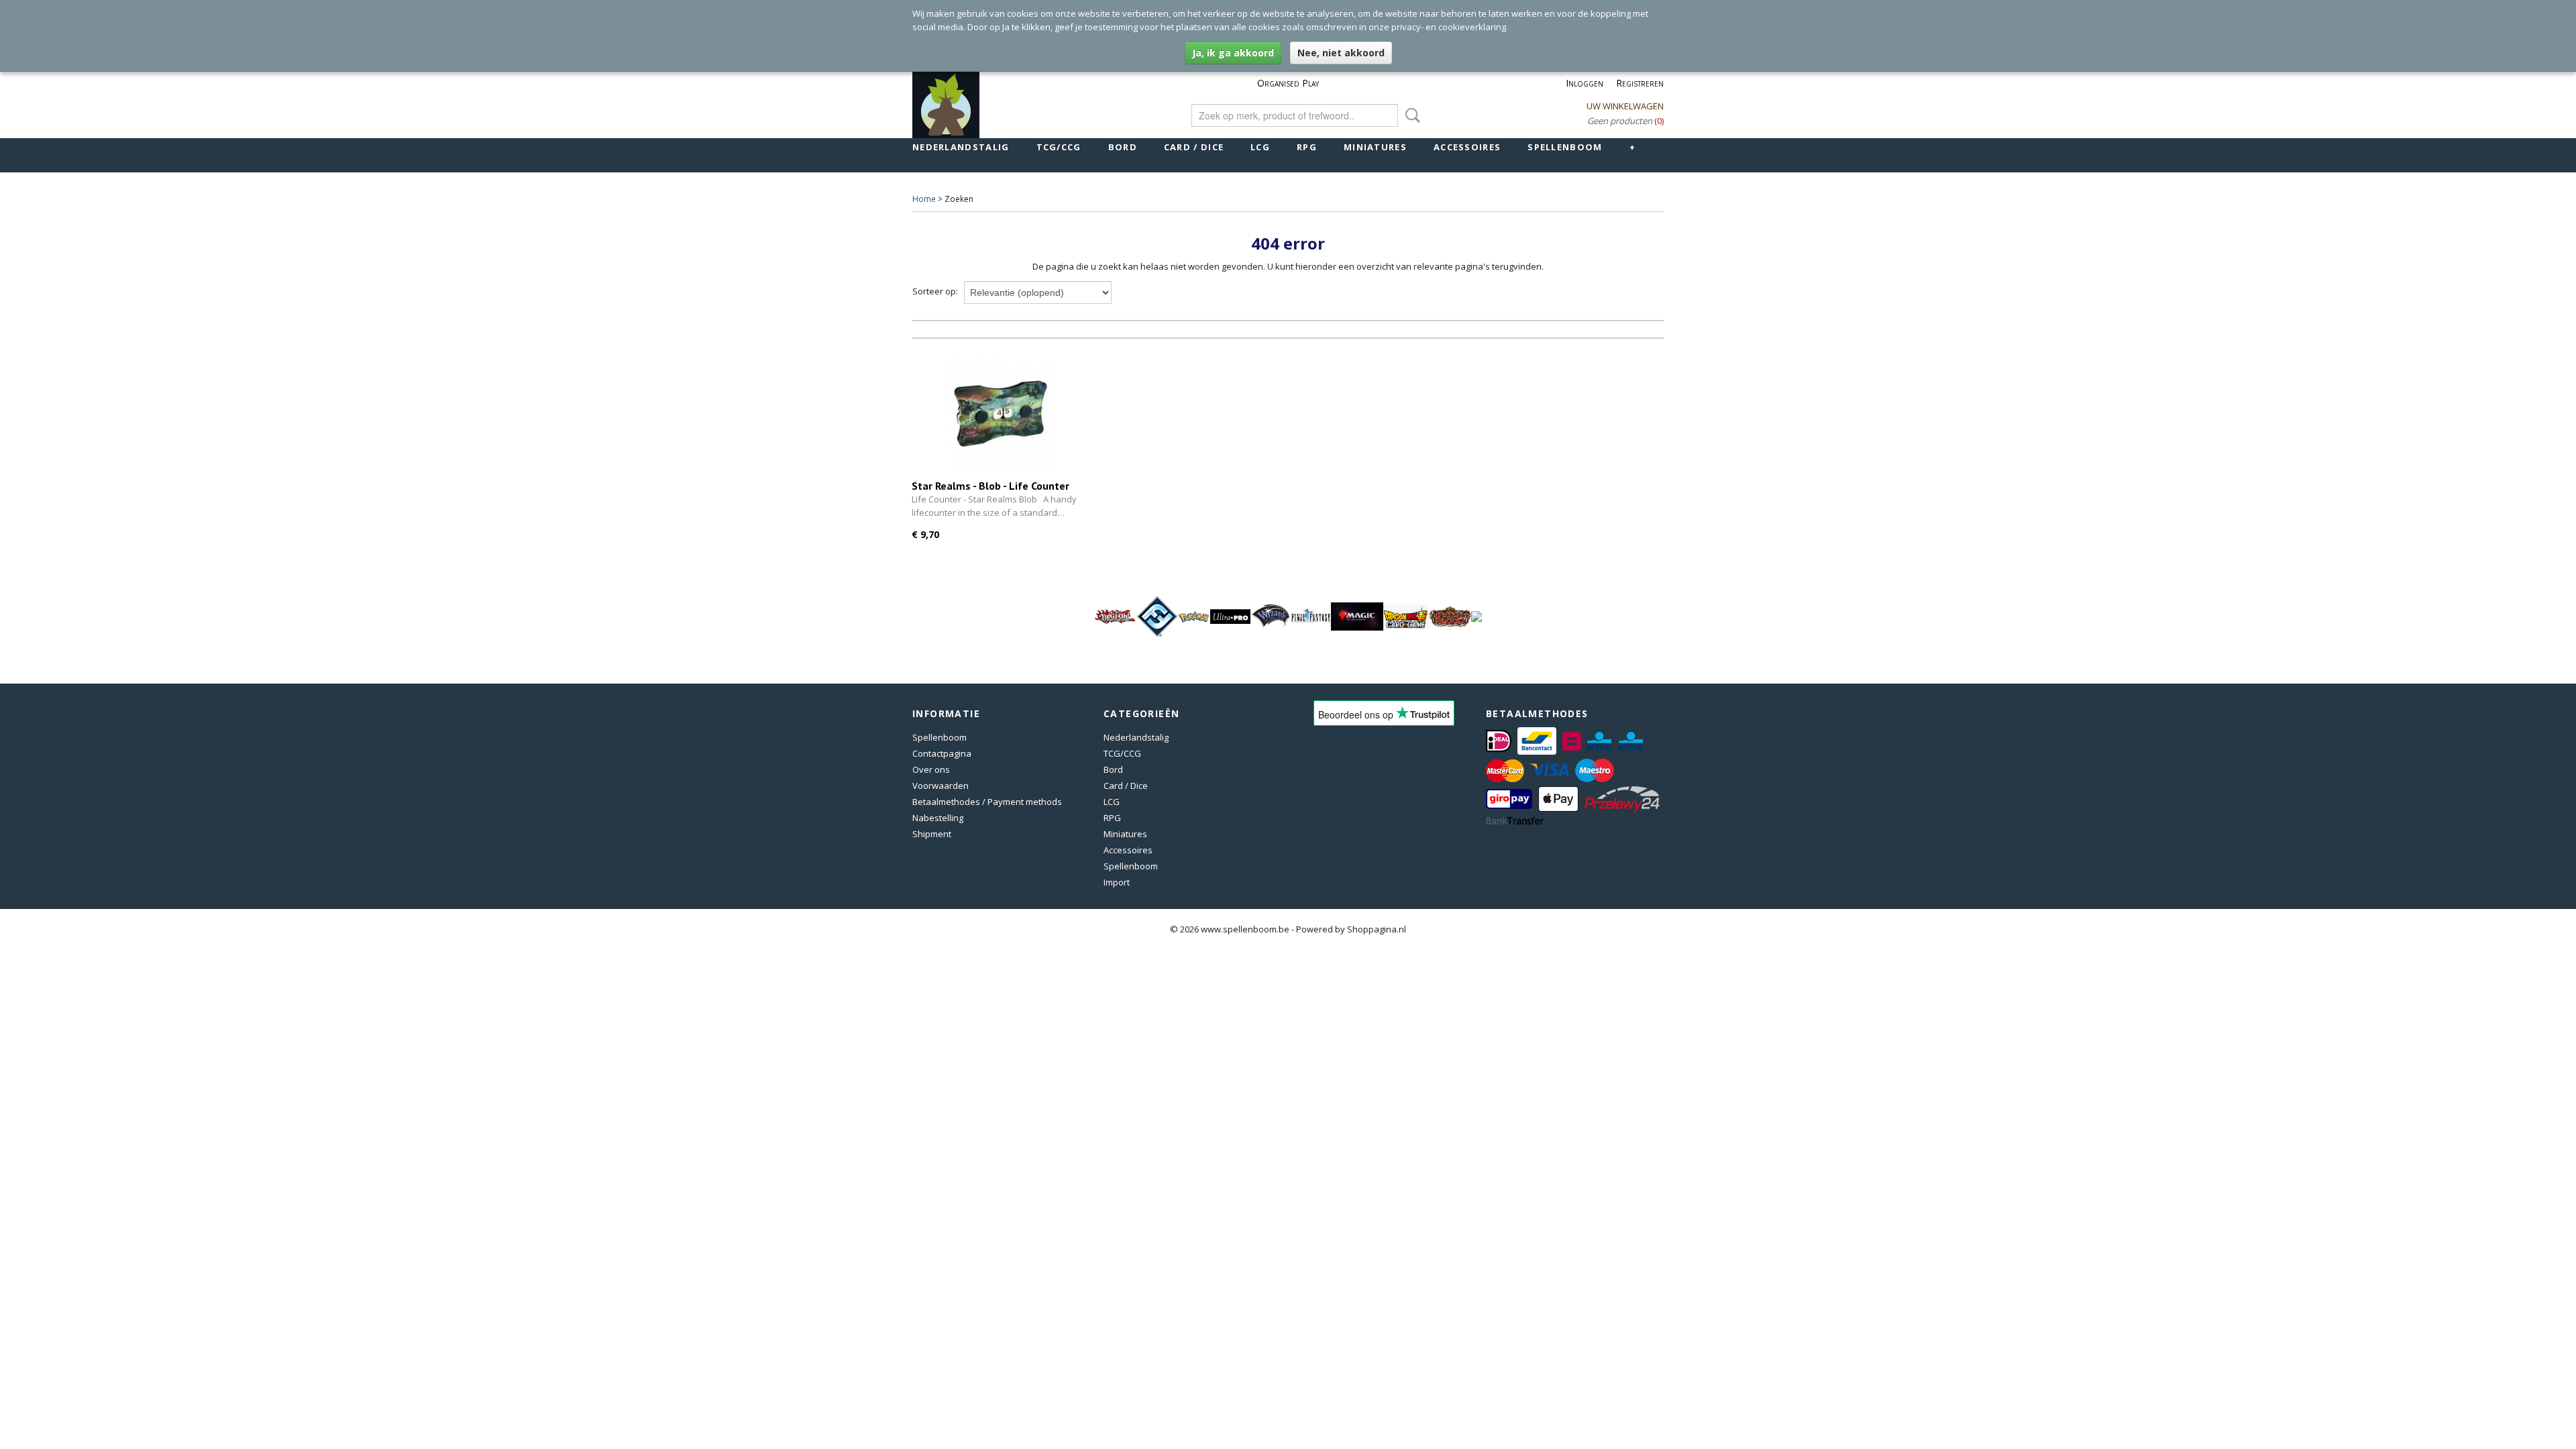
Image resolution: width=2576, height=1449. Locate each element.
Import (1117, 882)
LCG (1260, 147)
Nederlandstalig (961, 147)
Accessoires (1467, 147)
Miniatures (1375, 147)
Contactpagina (942, 753)
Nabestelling (938, 818)
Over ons (931, 769)
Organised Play (1288, 83)
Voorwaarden (941, 786)
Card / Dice (1194, 147)
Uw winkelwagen (1625, 106)
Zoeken (1410, 115)
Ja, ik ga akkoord (1233, 53)
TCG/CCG (1059, 147)
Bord (1123, 147)
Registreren (1640, 83)
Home (924, 199)
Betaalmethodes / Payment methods (987, 802)
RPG (1307, 147)
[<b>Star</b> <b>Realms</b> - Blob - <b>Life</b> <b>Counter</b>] (1001, 414)
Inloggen (1585, 83)
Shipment (932, 834)
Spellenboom (1565, 147)
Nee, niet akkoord (1341, 53)
